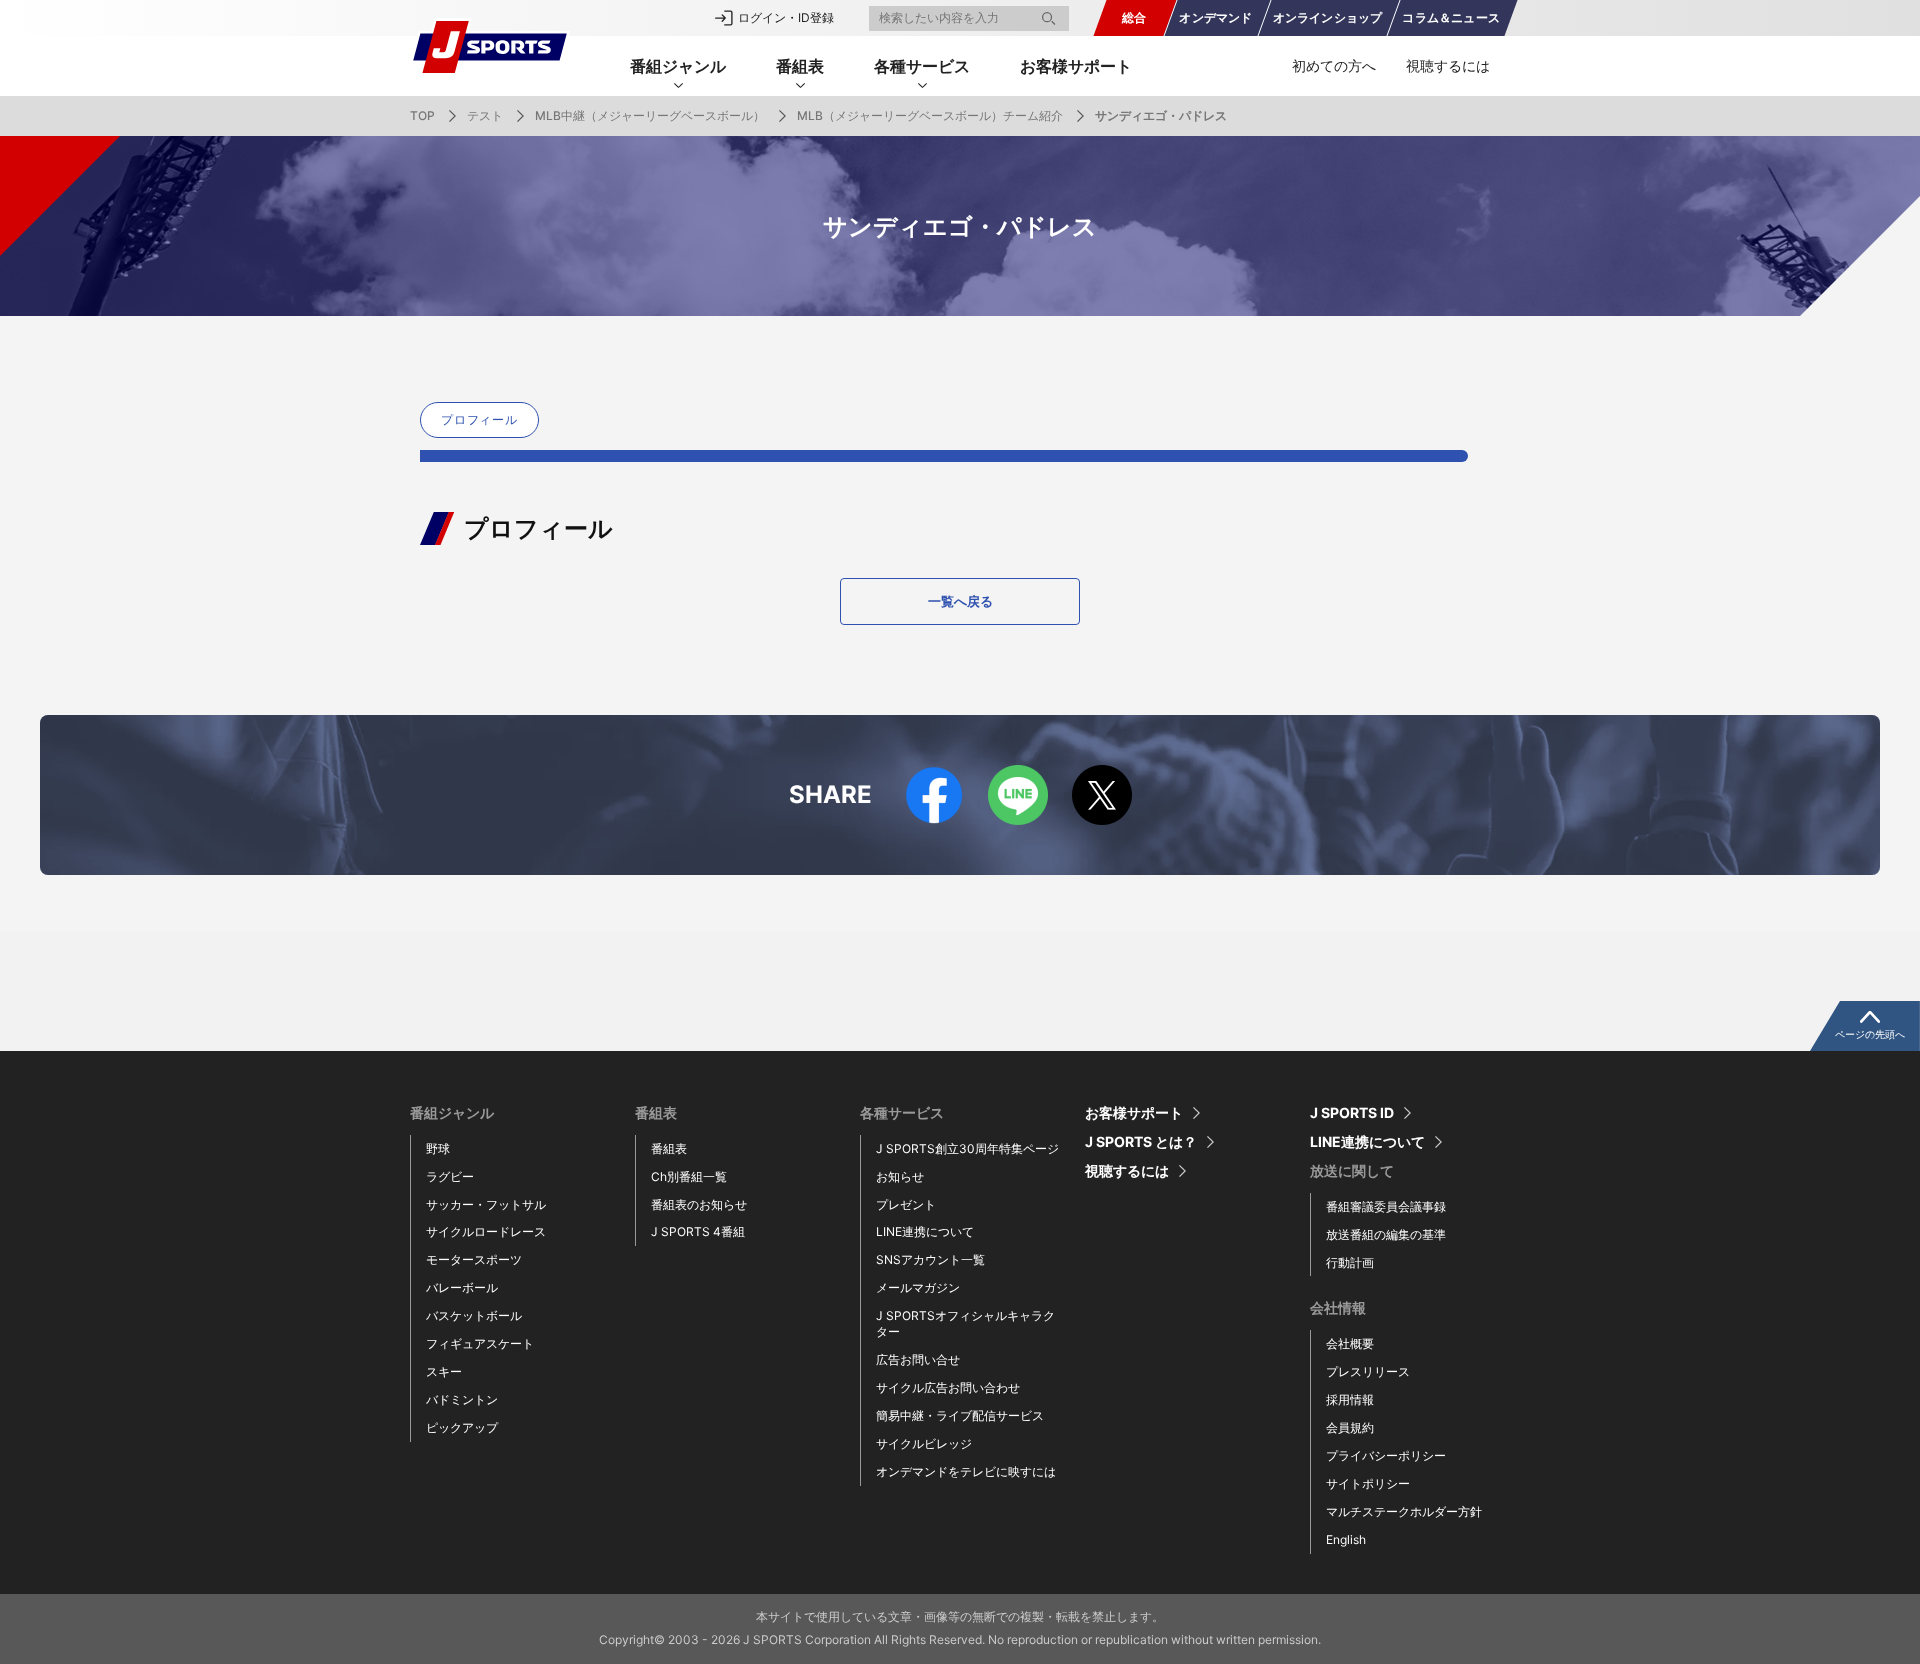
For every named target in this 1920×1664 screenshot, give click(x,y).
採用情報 (1350, 1399)
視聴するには (1448, 65)
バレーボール (462, 1287)
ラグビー (450, 1176)
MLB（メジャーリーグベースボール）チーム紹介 (930, 115)
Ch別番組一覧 (689, 1176)
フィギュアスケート (480, 1343)
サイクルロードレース (486, 1231)
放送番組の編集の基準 (1386, 1234)
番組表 (669, 1148)
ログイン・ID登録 (786, 17)
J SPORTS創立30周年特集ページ (967, 1148)
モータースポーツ (474, 1259)
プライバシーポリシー (1386, 1455)
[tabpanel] (483, 420)
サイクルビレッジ (924, 1443)
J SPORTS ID (1352, 1113)
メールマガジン (918, 1287)
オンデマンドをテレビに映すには (966, 1471)
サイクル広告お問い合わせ (948, 1387)
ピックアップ (462, 1427)
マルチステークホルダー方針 (1404, 1511)
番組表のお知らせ (699, 1204)
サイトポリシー (1368, 1483)
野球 (438, 1148)
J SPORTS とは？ (1141, 1142)
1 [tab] (944, 456)
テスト (485, 115)
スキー (444, 1371)
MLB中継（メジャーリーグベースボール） (650, 115)
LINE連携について (925, 1231)
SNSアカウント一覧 (930, 1259)
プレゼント (906, 1204)
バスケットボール (474, 1315)
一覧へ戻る (960, 601)
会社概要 (1350, 1343)
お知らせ (900, 1176)
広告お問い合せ (918, 1359)
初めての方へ (1334, 65)
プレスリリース (1368, 1371)
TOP (422, 115)
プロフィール (479, 419)
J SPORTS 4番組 (698, 1231)
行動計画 (1350, 1262)
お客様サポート (1076, 66)
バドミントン (462, 1399)
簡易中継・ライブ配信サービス (960, 1415)
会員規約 (1350, 1427)
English (1346, 1539)
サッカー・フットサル (486, 1204)
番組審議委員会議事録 (1386, 1206)
